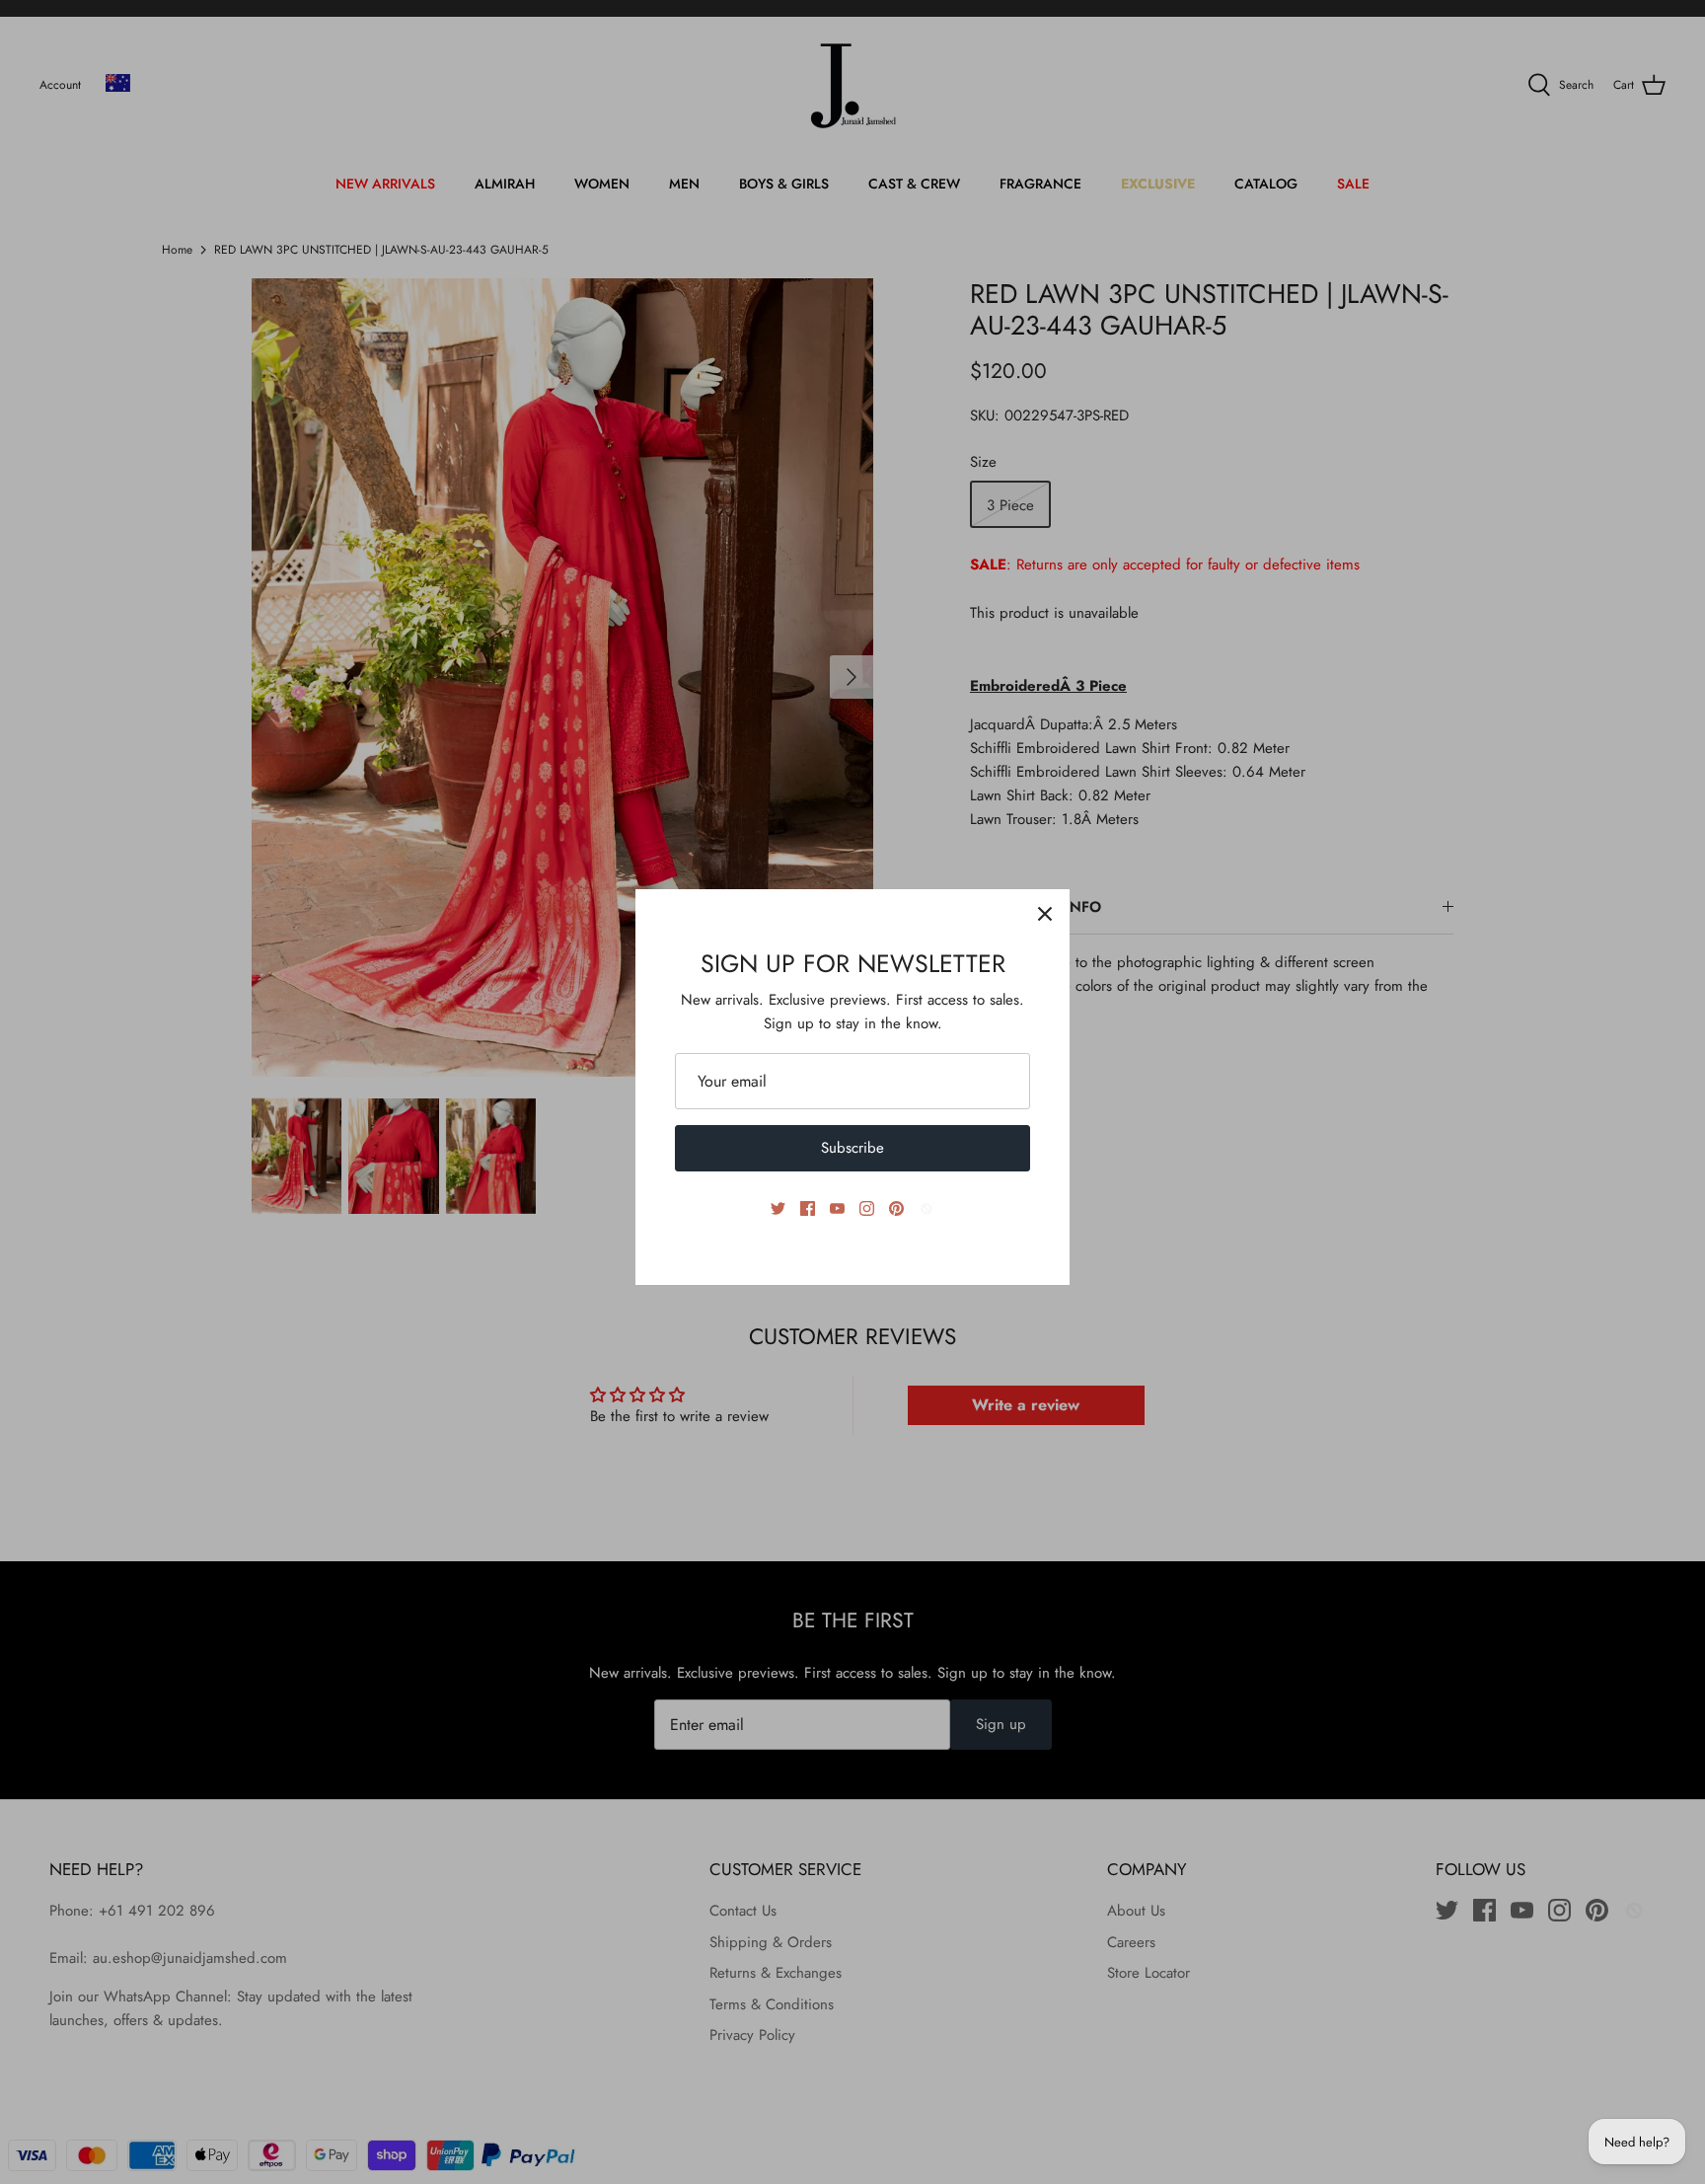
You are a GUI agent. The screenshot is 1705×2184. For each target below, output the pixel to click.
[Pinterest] (896, 1208)
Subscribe (852, 1148)
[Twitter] (778, 1208)
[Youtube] (837, 1208)
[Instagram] (867, 1208)
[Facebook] (808, 1208)
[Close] (1045, 914)
